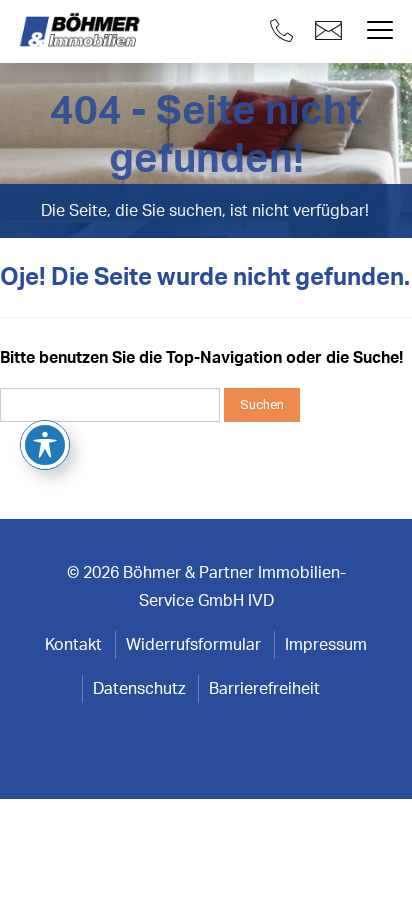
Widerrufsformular (193, 645)
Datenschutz (139, 689)
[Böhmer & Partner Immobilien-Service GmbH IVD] (82, 31)
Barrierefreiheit (264, 689)
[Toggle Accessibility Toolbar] (45, 445)
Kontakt (73, 645)
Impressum (326, 645)
